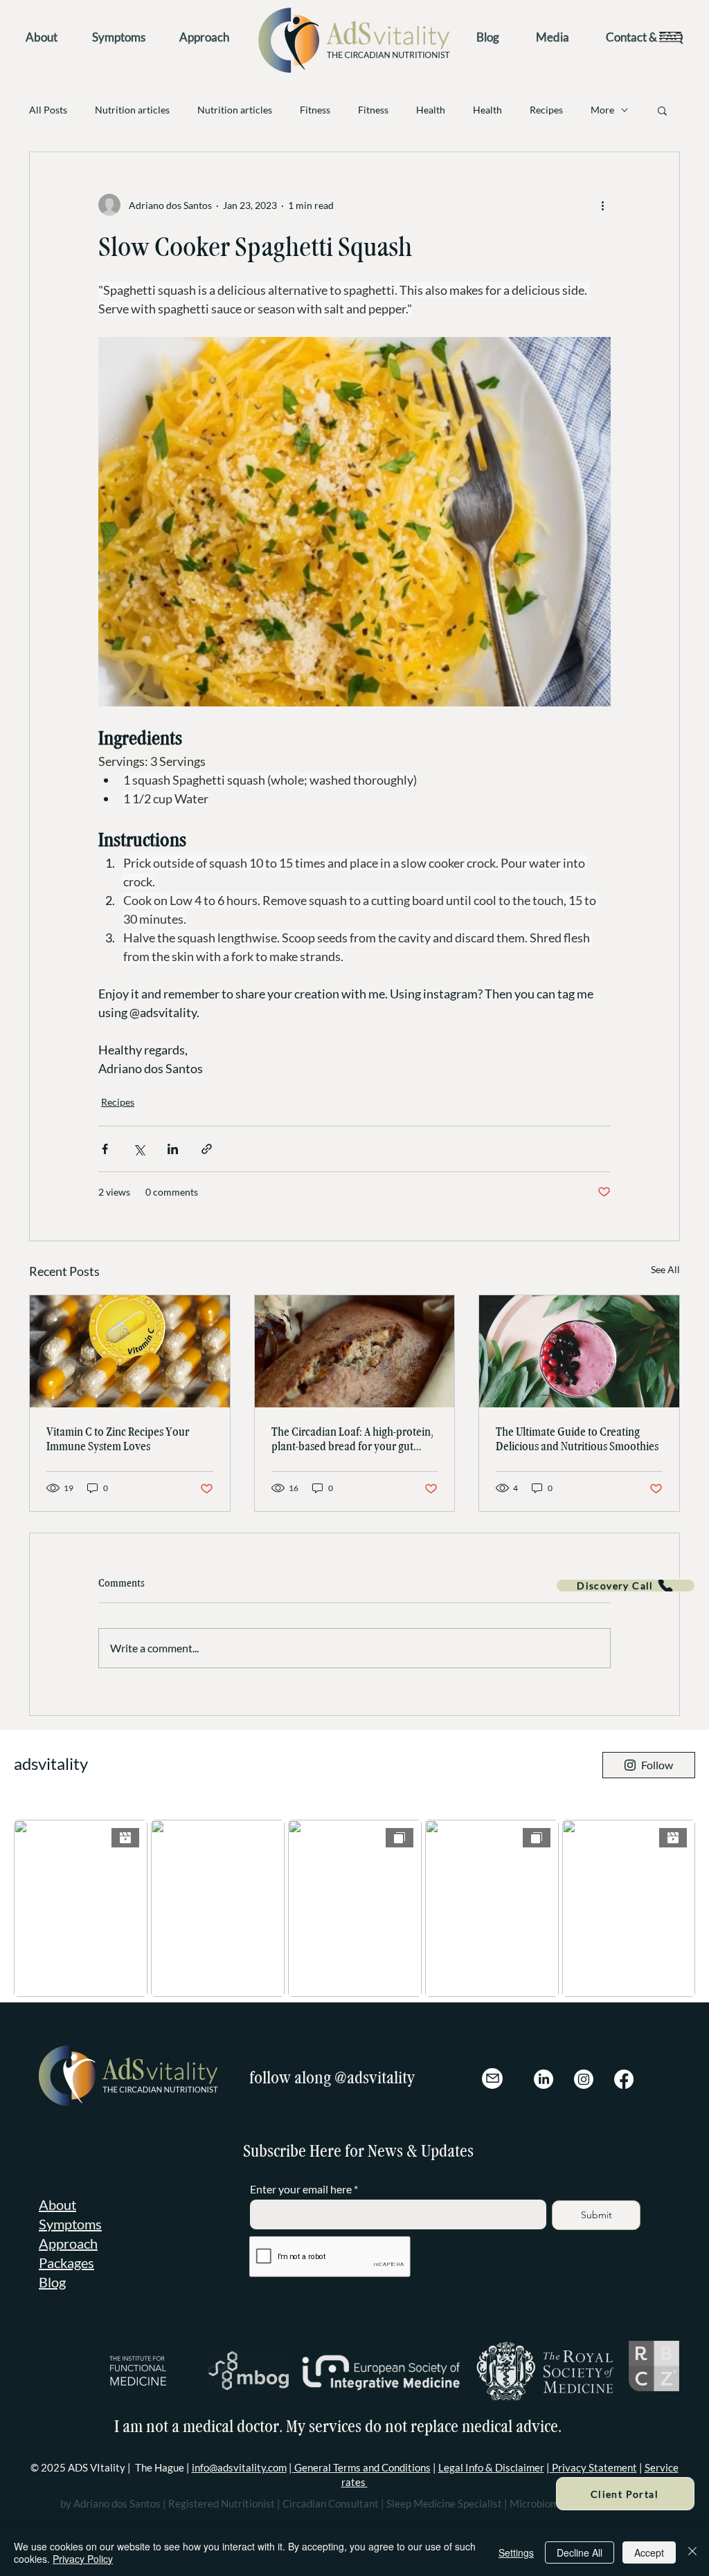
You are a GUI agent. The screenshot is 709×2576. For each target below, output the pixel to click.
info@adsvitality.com (239, 2467)
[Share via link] (207, 1149)
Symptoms (70, 2224)
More (602, 110)
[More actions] (602, 205)
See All (665, 1269)
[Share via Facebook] (105, 1149)
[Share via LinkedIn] (173, 1149)
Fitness (315, 110)
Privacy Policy (83, 2559)
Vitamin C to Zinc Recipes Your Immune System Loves (118, 1439)
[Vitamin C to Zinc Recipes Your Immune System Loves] (130, 1351)
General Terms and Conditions (361, 2467)
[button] (670, 36)
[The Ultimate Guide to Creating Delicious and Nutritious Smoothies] (579, 1351)
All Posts (48, 110)
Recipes (546, 110)
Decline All (580, 2552)
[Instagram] (584, 2079)
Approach (68, 2243)
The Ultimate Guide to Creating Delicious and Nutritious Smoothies (577, 1439)
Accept (649, 2552)
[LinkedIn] (544, 2079)
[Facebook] (624, 2079)
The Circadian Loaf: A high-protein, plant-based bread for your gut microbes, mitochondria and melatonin (352, 1439)
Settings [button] (516, 2552)
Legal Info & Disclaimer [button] (491, 2467)
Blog (52, 2282)
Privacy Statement (593, 2467)
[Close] (692, 2552)
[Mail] (492, 2079)
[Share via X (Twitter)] (139, 1149)
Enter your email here (301, 2189)
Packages (66, 2263)
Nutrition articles (132, 110)
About (57, 2204)
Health (431, 110)
